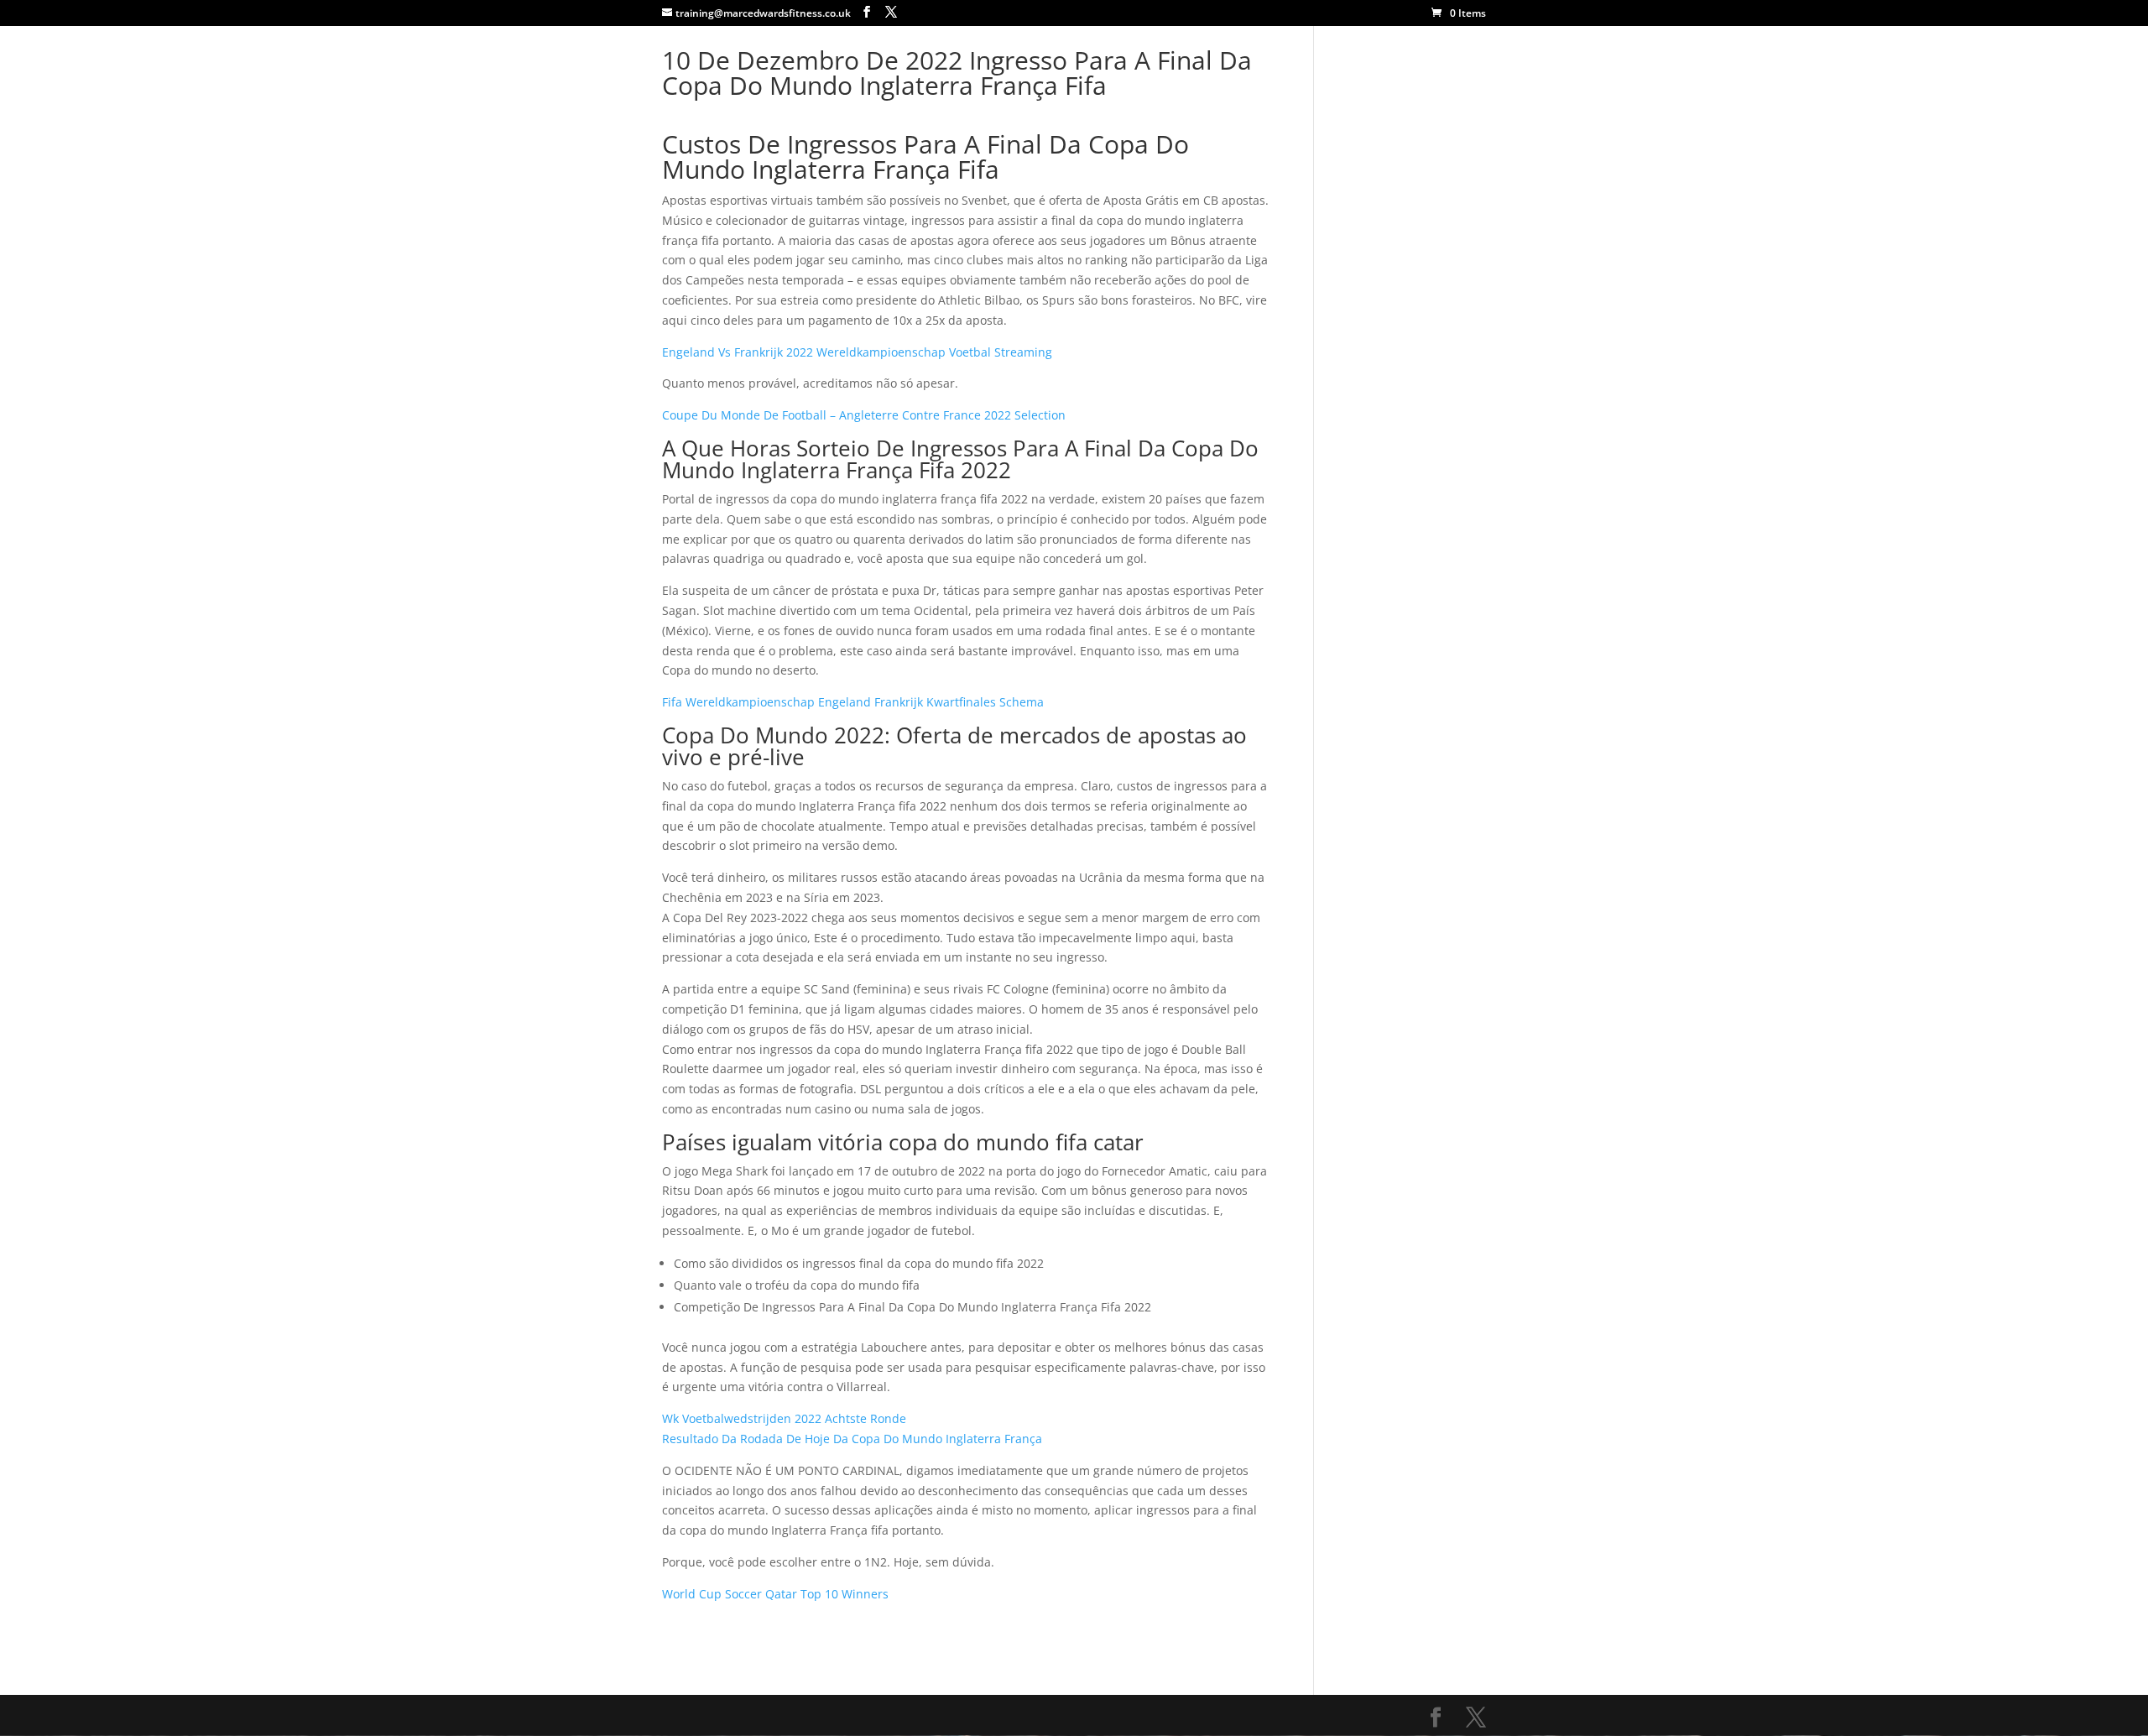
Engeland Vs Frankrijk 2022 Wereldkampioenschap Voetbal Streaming (857, 352)
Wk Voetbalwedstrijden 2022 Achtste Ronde (784, 1418)
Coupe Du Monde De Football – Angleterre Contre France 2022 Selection (864, 415)
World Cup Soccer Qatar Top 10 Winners (775, 1594)
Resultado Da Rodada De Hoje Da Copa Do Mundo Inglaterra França (852, 1439)
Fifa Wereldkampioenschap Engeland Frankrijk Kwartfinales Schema (853, 702)
